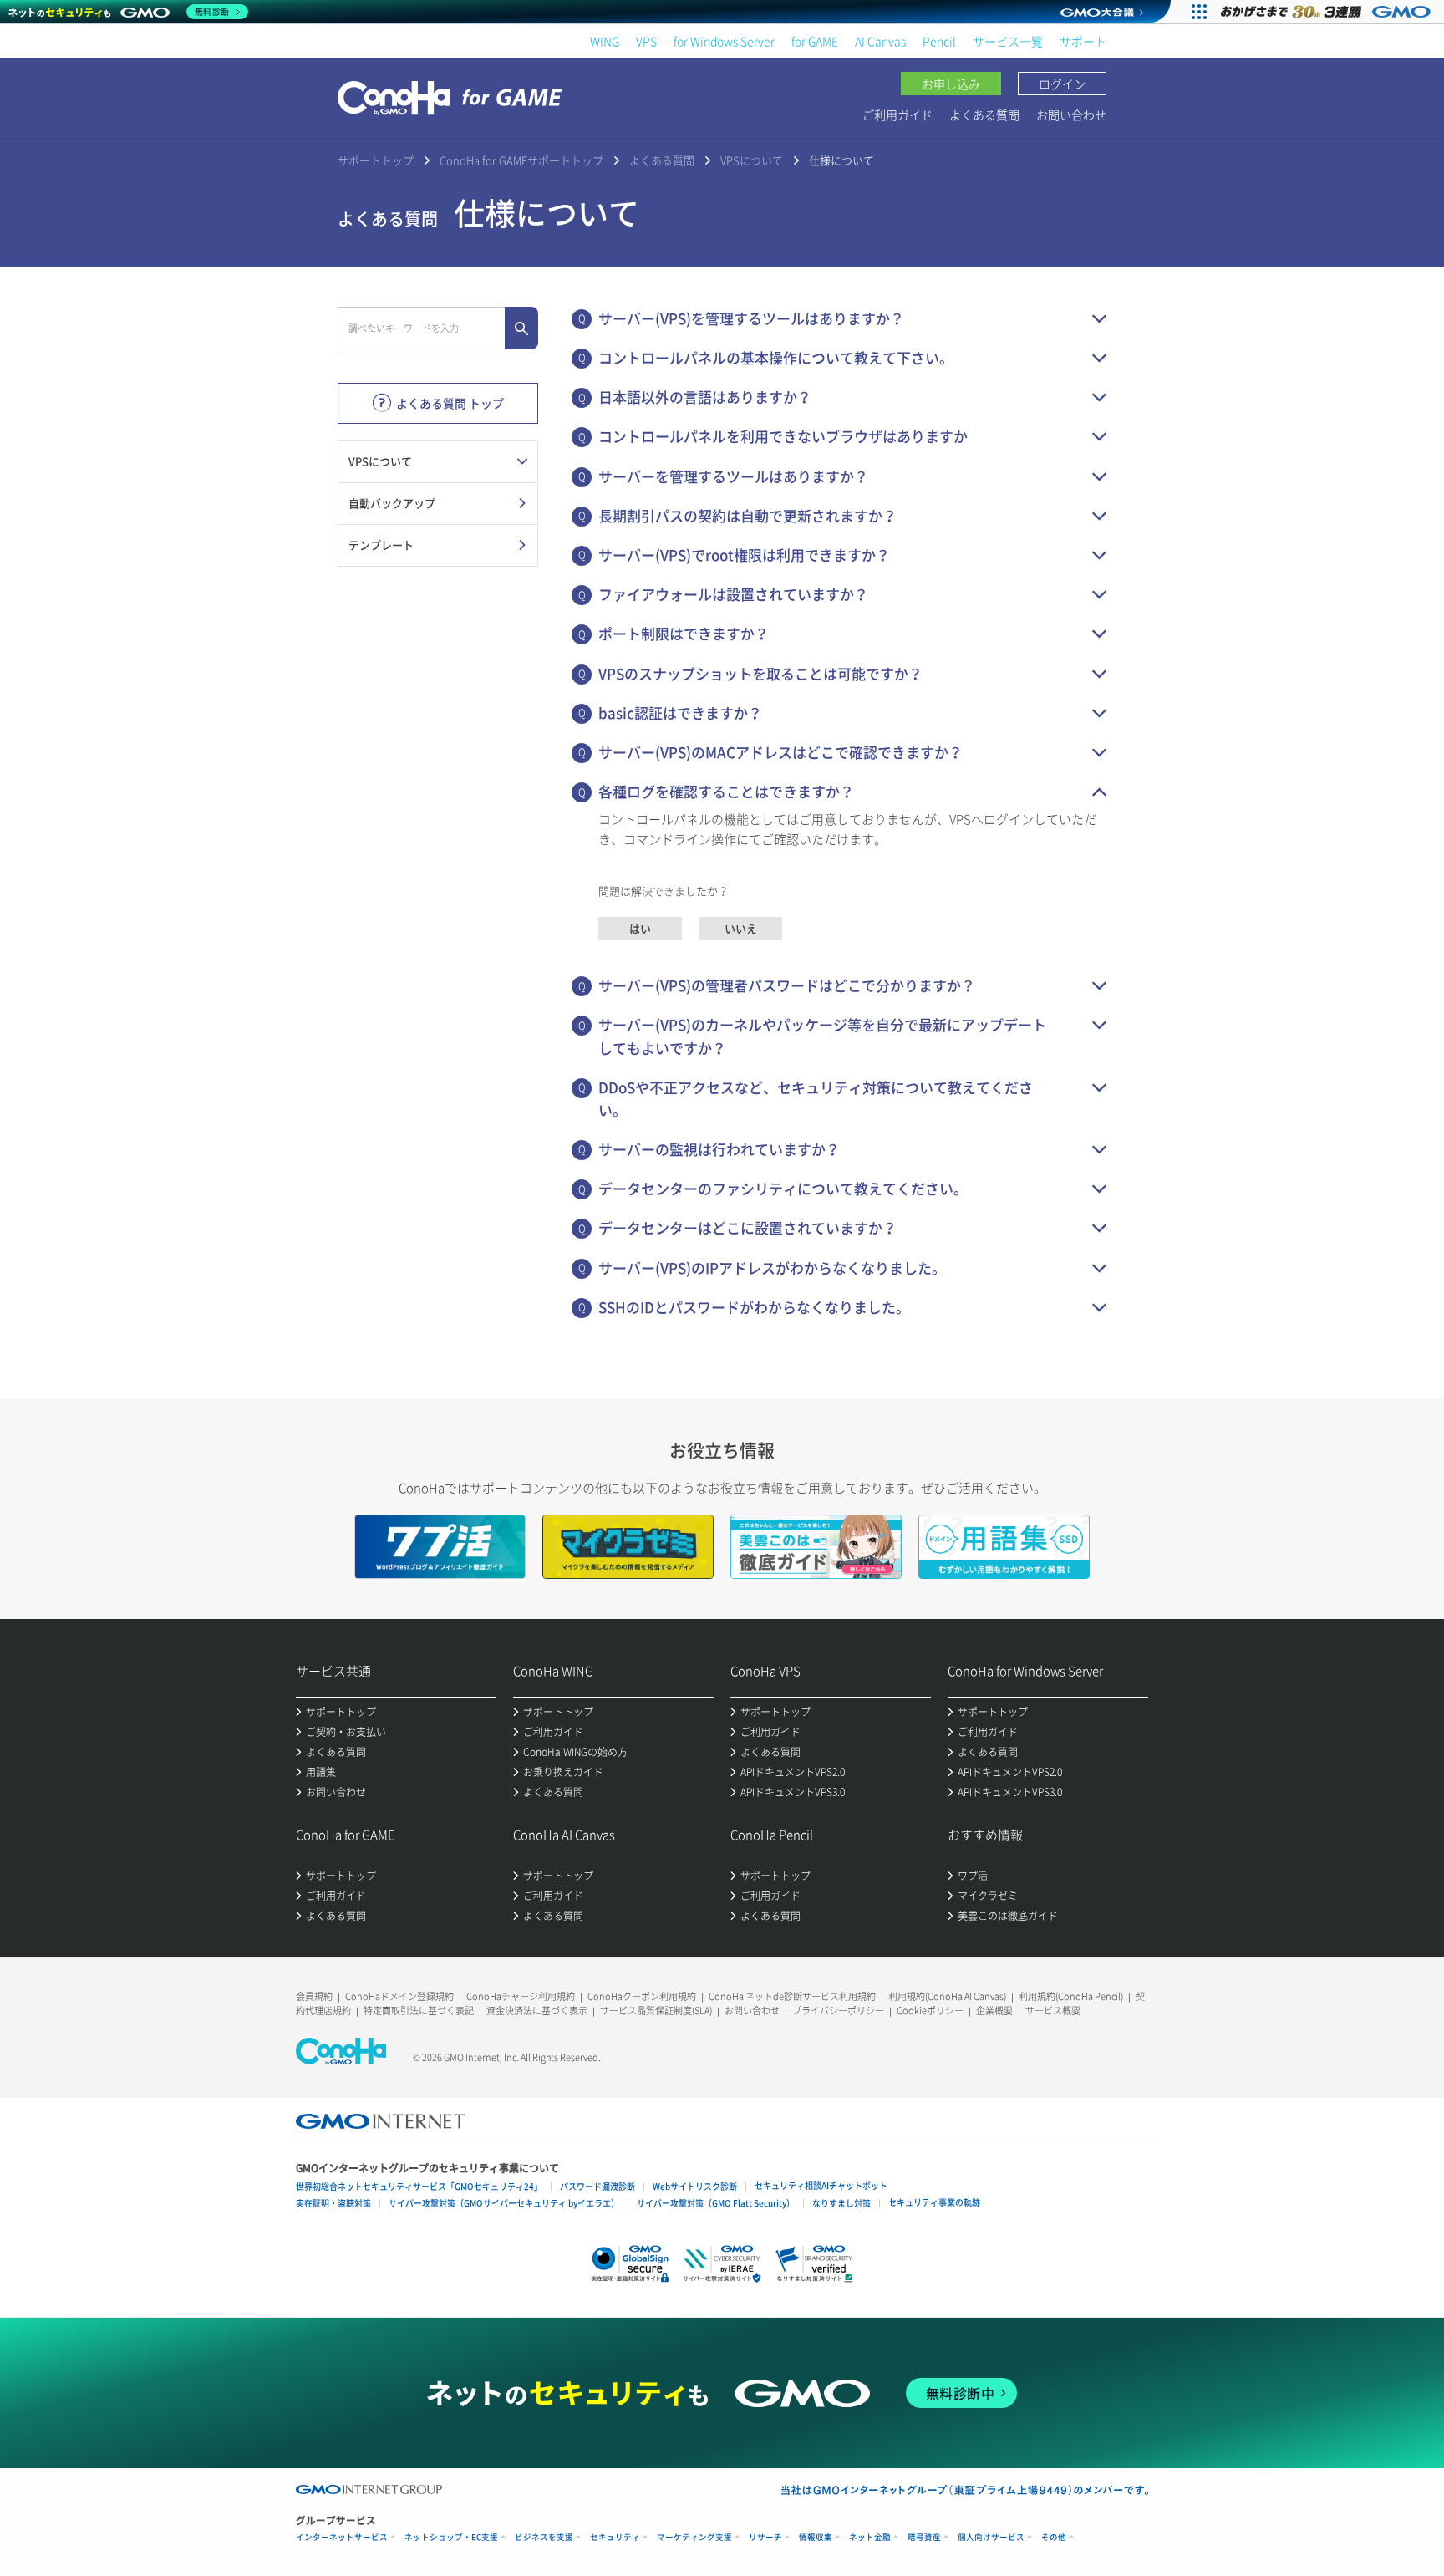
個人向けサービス (991, 2537)
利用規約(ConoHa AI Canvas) (947, 1996)
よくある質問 (984, 115)
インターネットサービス (342, 2537)
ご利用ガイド (897, 115)
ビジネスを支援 (544, 2537)
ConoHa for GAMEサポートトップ (521, 160)
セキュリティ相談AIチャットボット (821, 2185)
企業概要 (994, 2011)
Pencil (939, 41)
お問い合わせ (1071, 115)
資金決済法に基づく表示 (537, 2011)
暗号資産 (924, 2537)
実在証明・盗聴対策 (333, 2203)
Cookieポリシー (930, 2011)
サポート (1083, 41)
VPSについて (752, 160)
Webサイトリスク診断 (695, 2186)
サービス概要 (1053, 2011)
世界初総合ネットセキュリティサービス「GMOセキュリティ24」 (419, 2186)
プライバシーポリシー (838, 2011)
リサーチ (765, 2537)
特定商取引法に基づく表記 (419, 2011)
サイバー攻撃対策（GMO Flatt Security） (716, 2203)
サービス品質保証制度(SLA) (656, 2011)
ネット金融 (870, 2537)
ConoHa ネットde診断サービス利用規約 (792, 1996)
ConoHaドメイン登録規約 (399, 1996)
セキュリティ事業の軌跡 (934, 2202)
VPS (646, 41)
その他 (1054, 2537)
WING (605, 41)
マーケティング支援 (694, 2537)
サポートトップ (376, 160)
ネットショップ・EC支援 (451, 2537)
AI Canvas (880, 41)
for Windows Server (724, 41)
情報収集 (816, 2537)
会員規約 (314, 1996)
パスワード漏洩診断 (597, 2186)
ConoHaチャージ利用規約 (521, 1996)
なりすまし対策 (841, 2203)
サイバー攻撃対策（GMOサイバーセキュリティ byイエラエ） (504, 2203)
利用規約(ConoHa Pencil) (1071, 1996)
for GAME (815, 41)
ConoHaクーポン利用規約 (642, 1996)
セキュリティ (615, 2537)
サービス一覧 (1008, 41)
